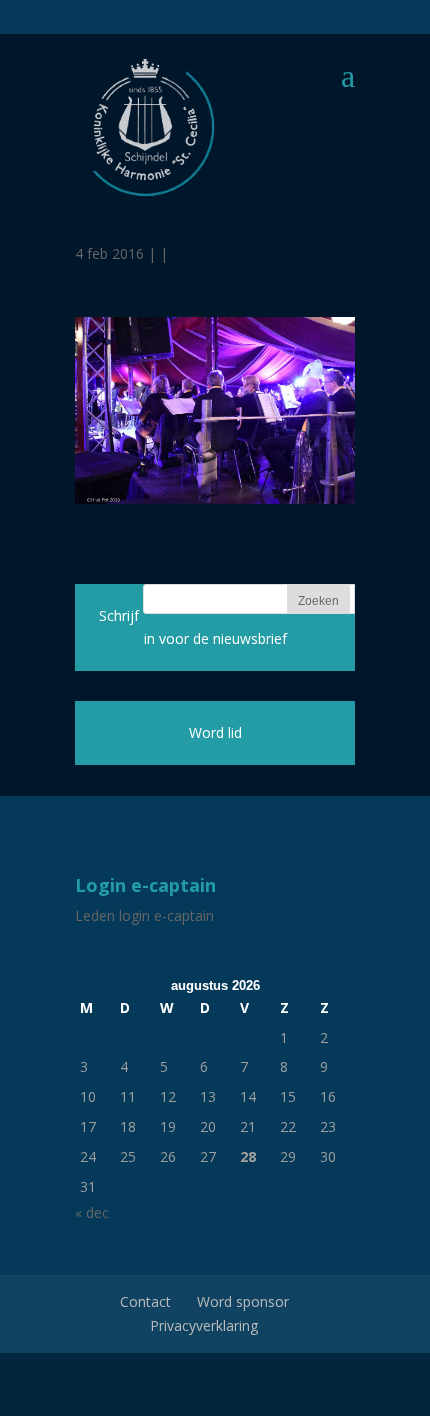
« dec (92, 1212)
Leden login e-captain (144, 915)
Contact (145, 1301)
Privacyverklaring (204, 1325)
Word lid (215, 732)
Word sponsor (243, 1301)
